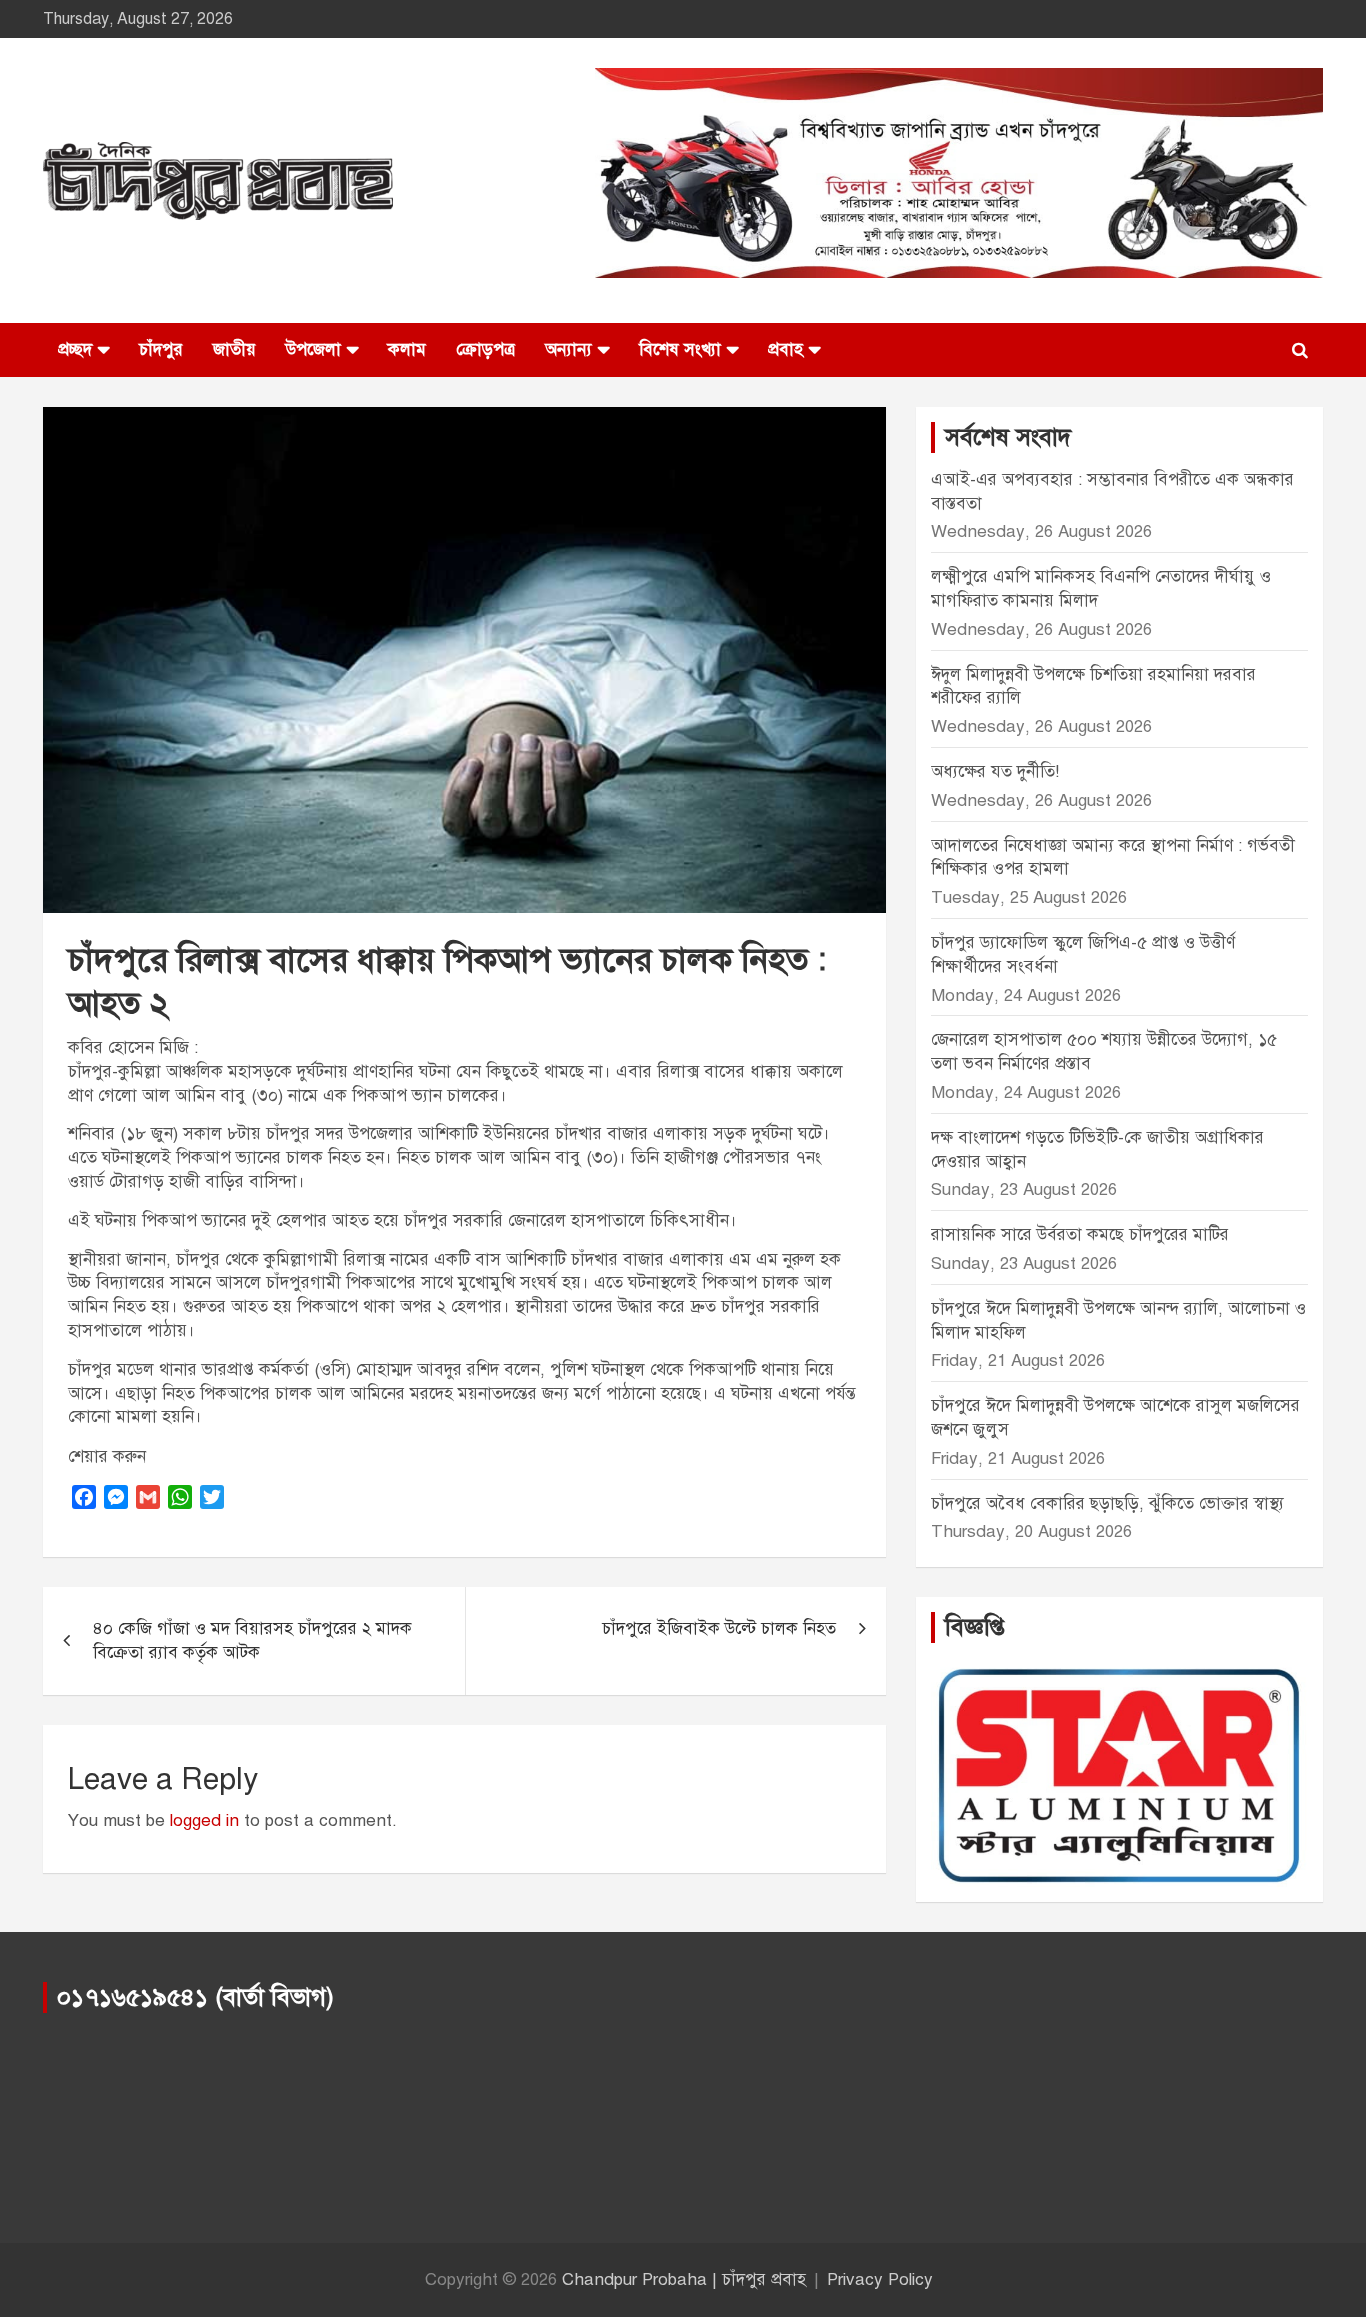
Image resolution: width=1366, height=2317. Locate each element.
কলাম (407, 349)
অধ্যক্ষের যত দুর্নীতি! (995, 771)
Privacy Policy (880, 2279)
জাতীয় (234, 349)
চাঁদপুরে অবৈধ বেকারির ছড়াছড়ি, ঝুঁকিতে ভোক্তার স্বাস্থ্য (1107, 1503)
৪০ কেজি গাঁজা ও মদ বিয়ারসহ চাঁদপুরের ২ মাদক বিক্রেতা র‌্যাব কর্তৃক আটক (252, 1640)
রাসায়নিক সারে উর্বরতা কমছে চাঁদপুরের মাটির (1082, 1234)
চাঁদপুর (161, 349)
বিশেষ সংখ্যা (680, 349)
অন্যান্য (568, 349)
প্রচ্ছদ (75, 349)
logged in (204, 1820)
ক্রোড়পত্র (485, 349)
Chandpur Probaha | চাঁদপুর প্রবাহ (684, 2279)
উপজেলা (313, 349)
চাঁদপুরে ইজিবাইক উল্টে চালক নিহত (719, 1628)
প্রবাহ (785, 349)
